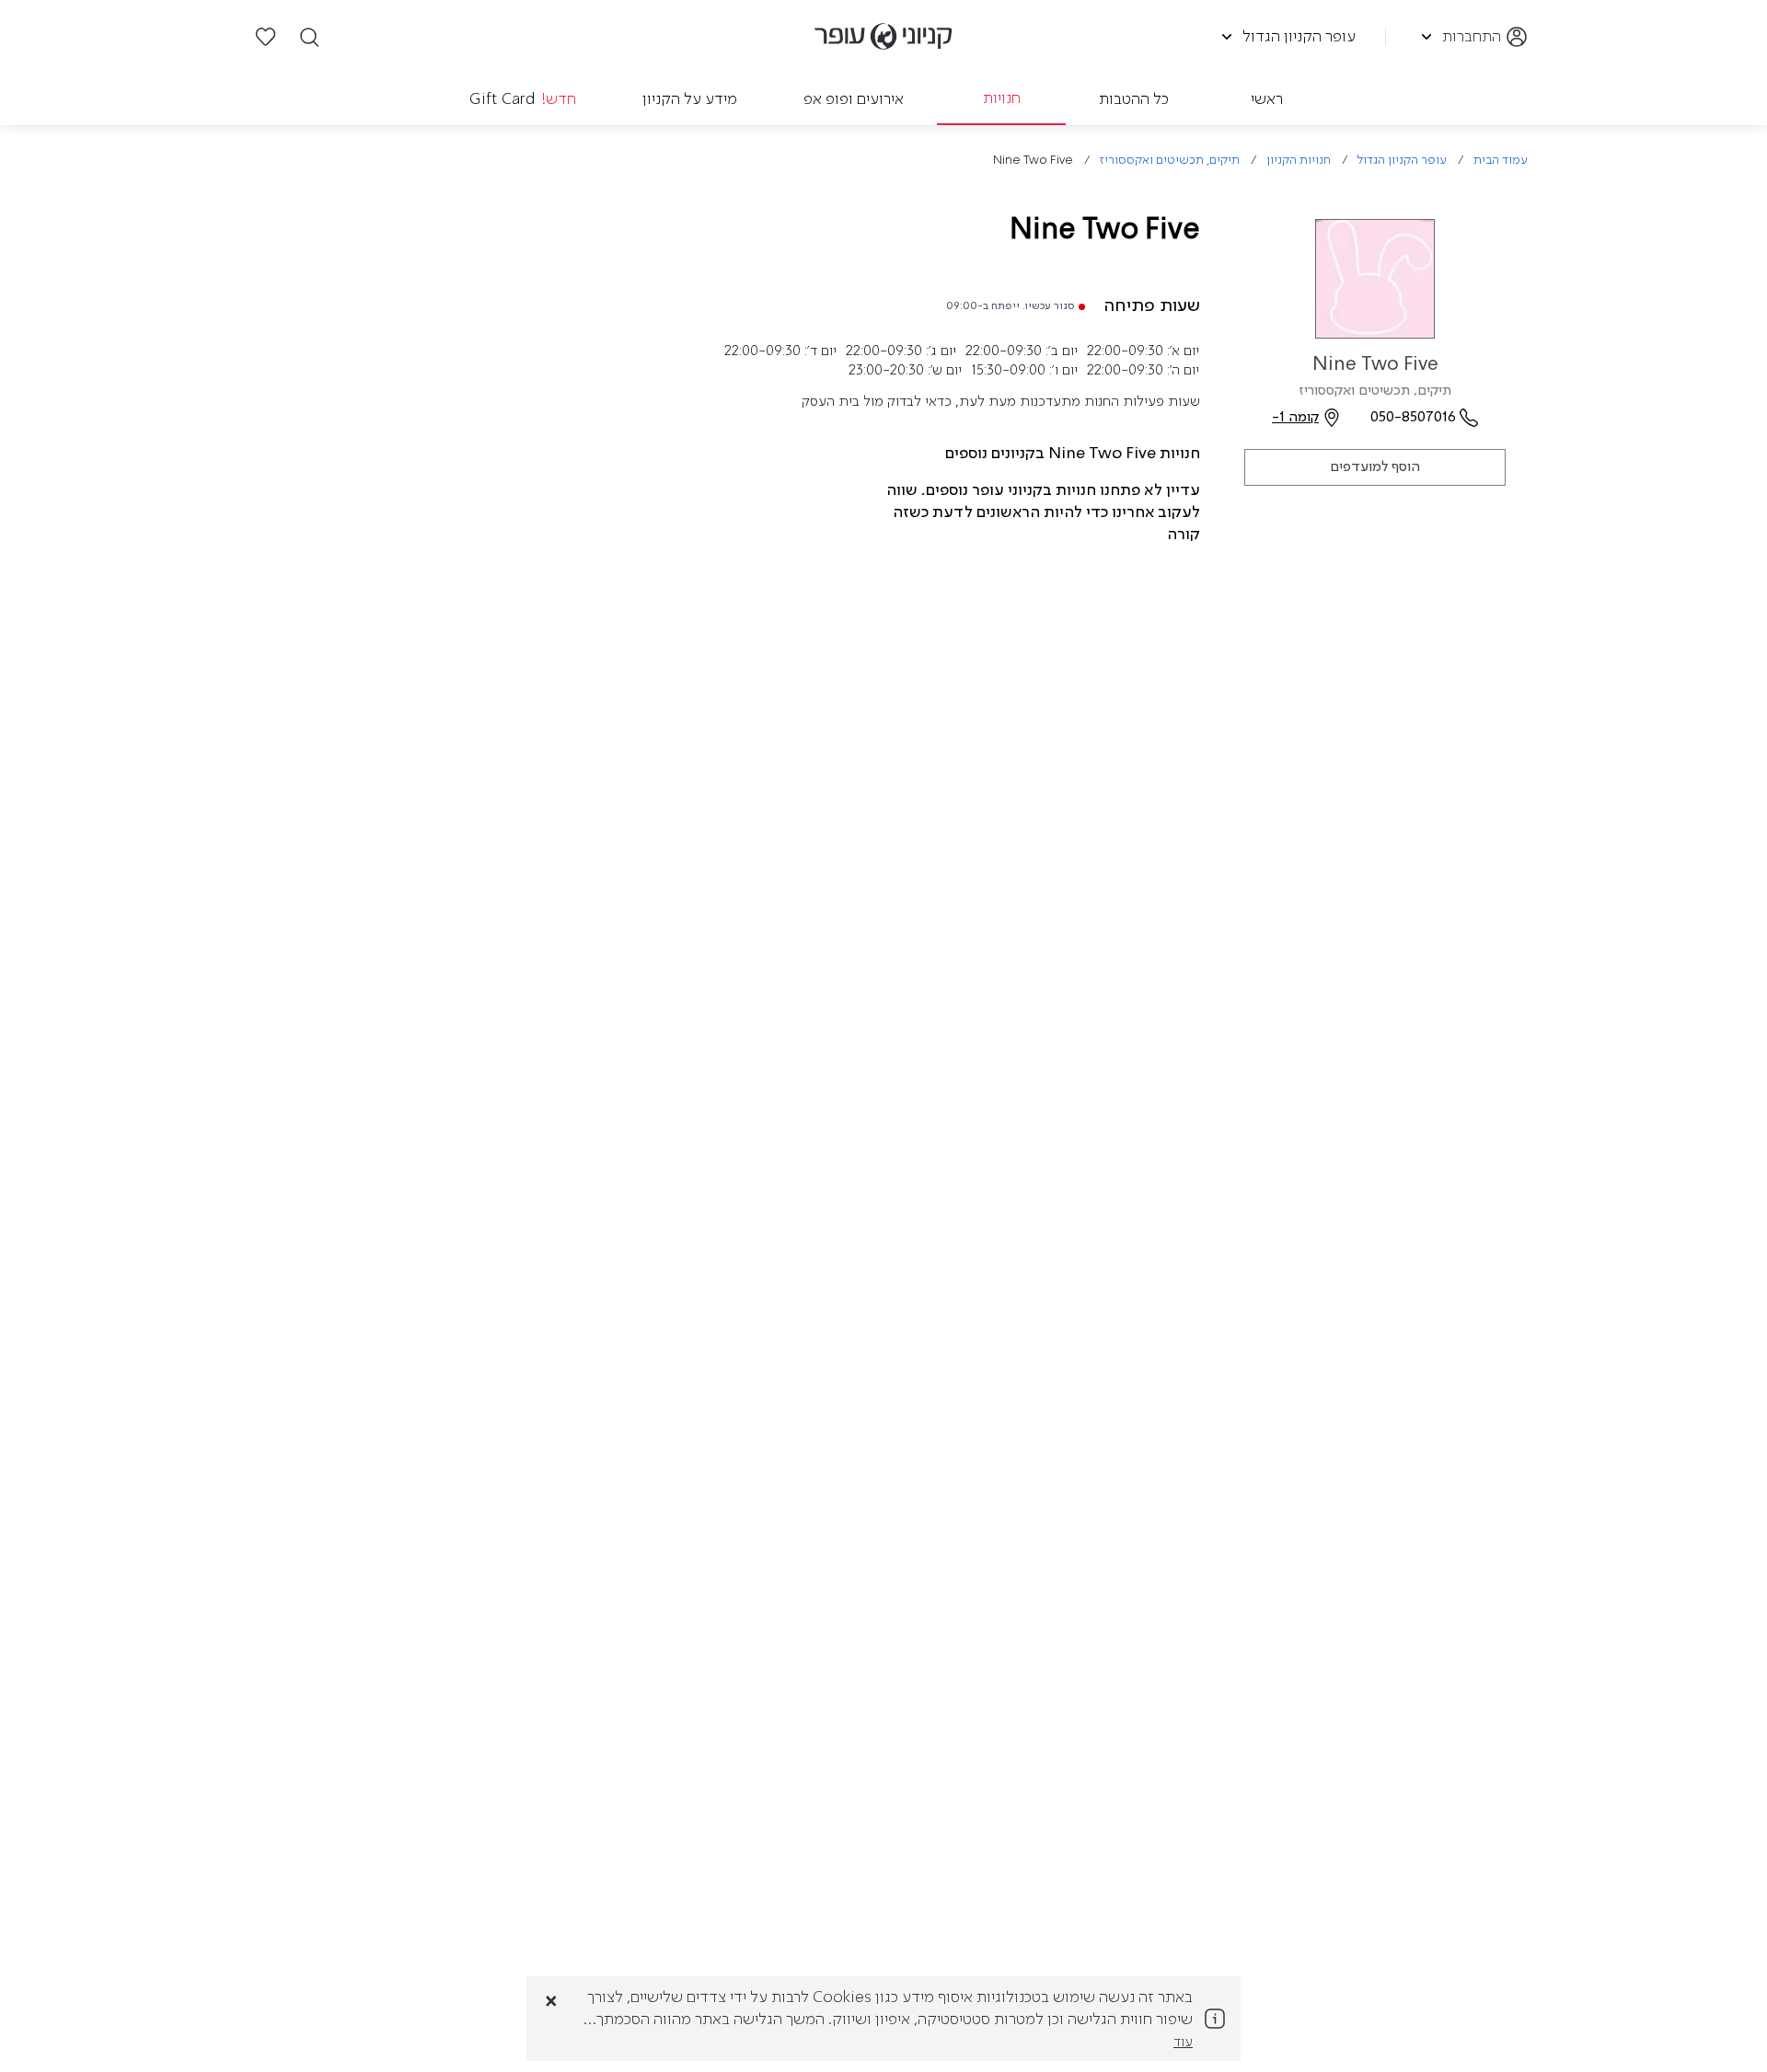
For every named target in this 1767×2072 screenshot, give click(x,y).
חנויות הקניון (1299, 161)
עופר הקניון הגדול (1402, 161)
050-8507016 (1413, 418)
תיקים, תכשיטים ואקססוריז (1170, 161)
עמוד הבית (1501, 161)
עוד (1183, 2043)
